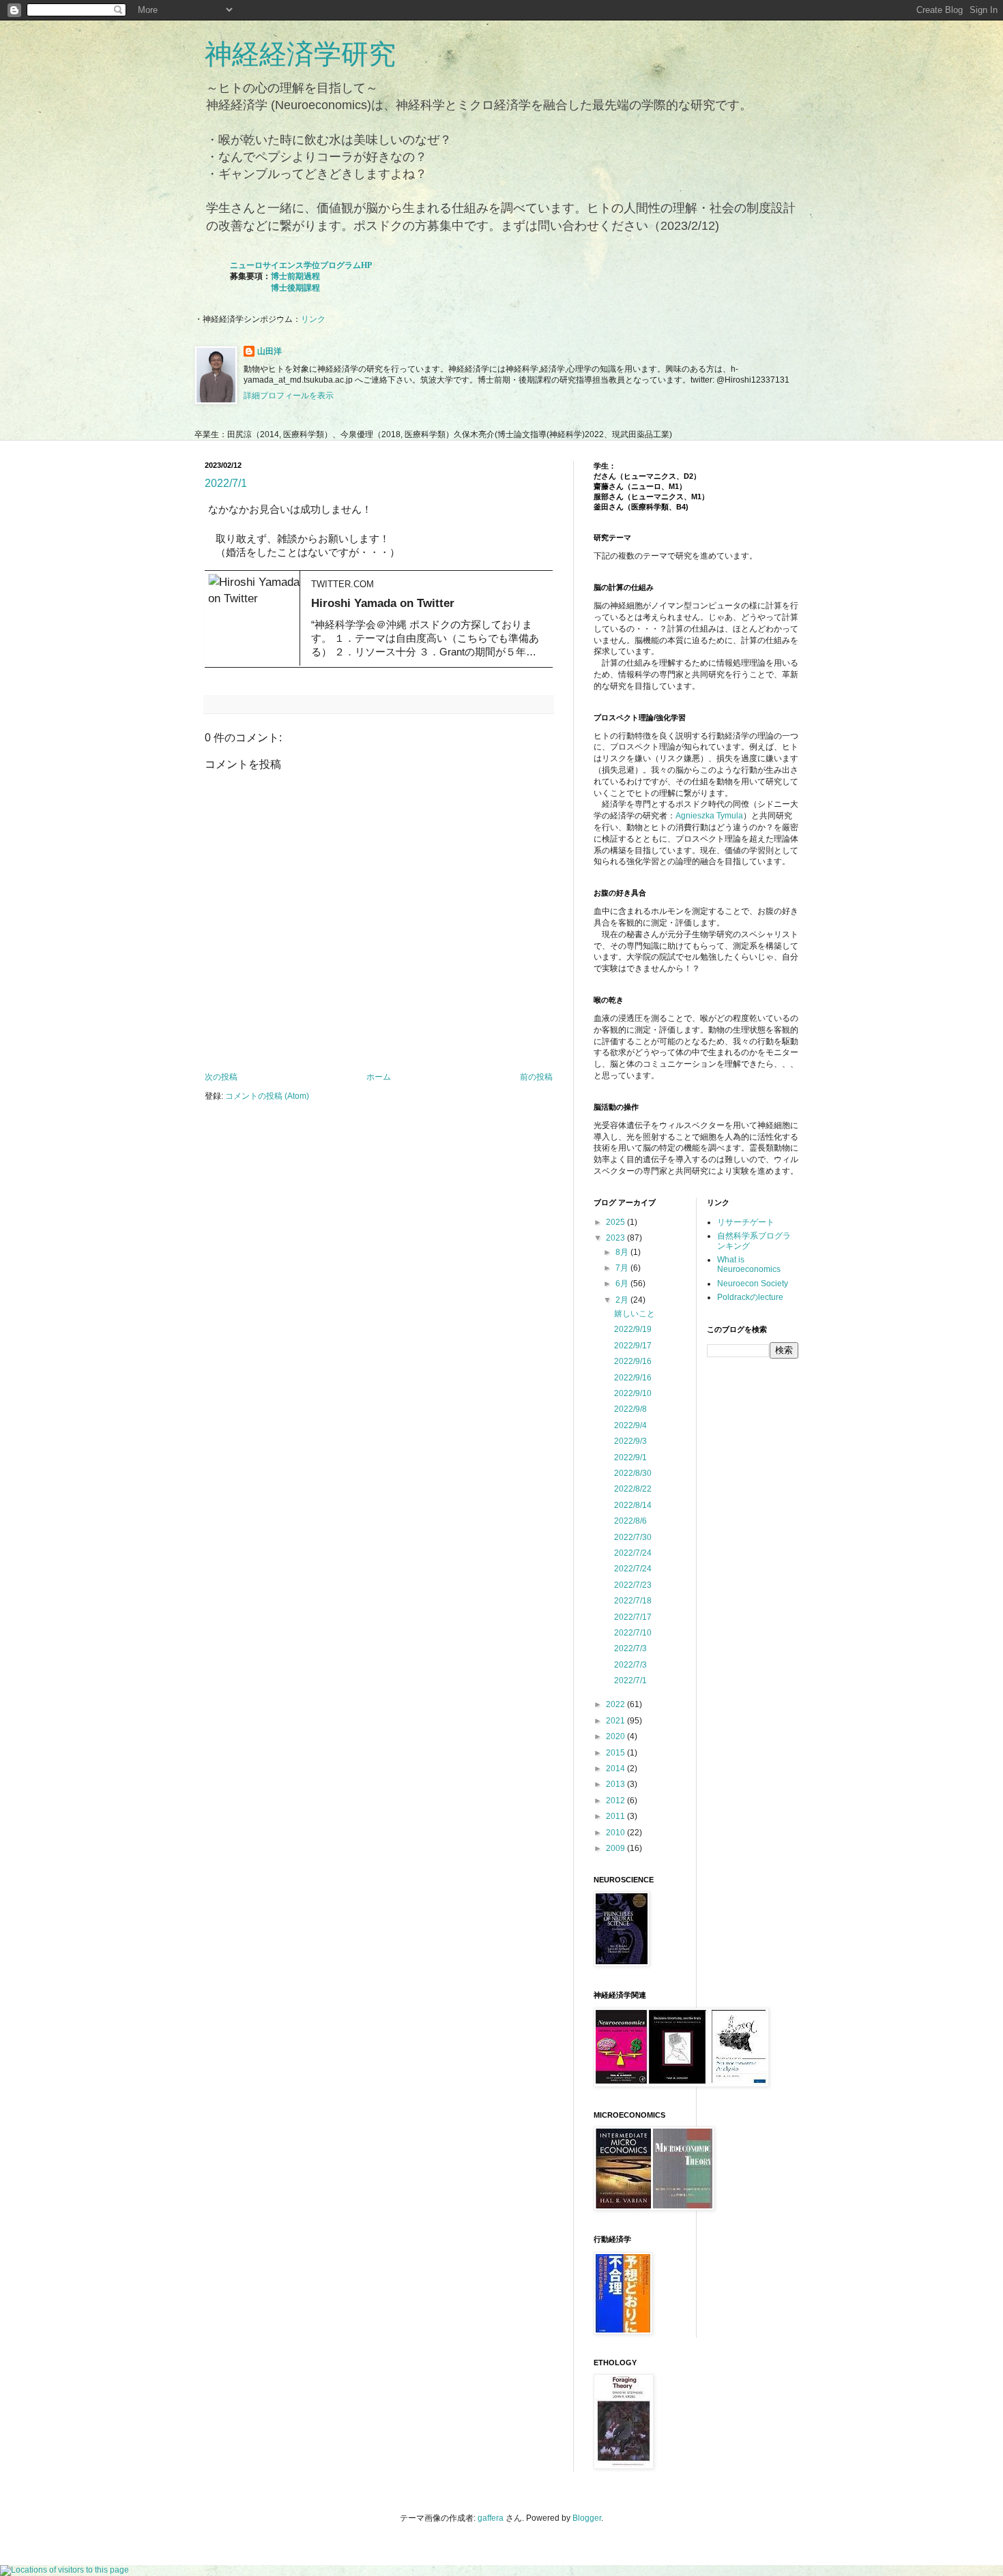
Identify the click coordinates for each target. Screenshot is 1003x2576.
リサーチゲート (746, 1222)
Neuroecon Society (753, 1284)
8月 (623, 1252)
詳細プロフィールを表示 (289, 396)
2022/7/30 (633, 1537)
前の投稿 (536, 1077)
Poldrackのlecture (750, 1297)
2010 (616, 1833)
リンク (313, 319)
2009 (616, 1848)
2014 (616, 1768)
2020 (616, 1736)
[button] (534, 574)
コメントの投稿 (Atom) (267, 1096)
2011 (616, 1816)
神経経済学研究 (300, 54)
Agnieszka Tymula (709, 816)
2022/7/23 (633, 1585)
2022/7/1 (226, 483)
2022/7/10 (633, 1633)
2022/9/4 (630, 1425)
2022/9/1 (630, 1457)
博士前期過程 (295, 276)
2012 (616, 1801)
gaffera (491, 2518)
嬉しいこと (635, 1314)
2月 (623, 1300)
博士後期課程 (295, 288)
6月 (623, 1284)
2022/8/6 (630, 1521)
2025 (616, 1222)
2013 (616, 1784)
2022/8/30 (633, 1473)
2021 (616, 1721)
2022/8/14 (633, 1505)
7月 (623, 1268)
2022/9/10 (633, 1393)
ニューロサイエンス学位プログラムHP (301, 265)
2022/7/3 (630, 1648)
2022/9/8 (630, 1409)
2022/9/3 (630, 1441)
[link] (375, 618)
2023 (616, 1238)
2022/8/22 (633, 1489)
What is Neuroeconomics (749, 1264)
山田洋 (270, 351)
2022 (616, 1704)
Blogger (587, 2518)
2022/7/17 (633, 1617)
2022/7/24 (633, 1553)
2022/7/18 (633, 1601)
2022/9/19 (633, 1329)
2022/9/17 (633, 1346)
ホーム (379, 1077)
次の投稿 (221, 1077)
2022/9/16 (633, 1361)
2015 (616, 1753)
